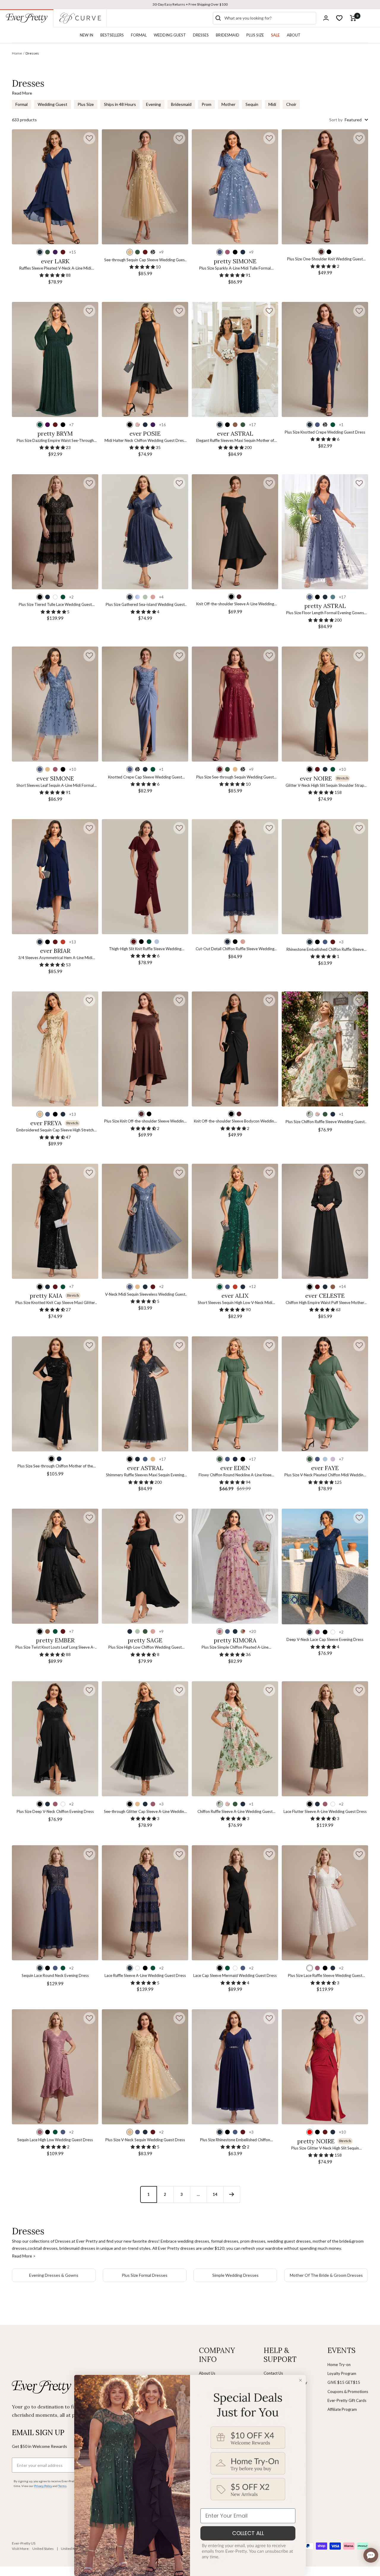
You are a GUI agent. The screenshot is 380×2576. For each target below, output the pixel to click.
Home (17, 53)
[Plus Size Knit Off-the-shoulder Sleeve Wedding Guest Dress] (145, 1049)
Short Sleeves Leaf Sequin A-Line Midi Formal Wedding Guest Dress (55, 786)
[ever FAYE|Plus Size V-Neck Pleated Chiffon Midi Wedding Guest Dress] (325, 1394)
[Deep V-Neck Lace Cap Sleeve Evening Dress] (325, 1566)
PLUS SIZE (255, 35)
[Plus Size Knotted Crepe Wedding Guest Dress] (325, 359)
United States (43, 2549)
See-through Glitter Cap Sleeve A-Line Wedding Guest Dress (145, 1812)
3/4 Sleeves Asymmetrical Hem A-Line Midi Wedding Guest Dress (55, 958)
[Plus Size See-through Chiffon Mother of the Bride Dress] (55, 1394)
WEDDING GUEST (170, 35)
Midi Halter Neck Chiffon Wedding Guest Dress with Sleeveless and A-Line (145, 441)
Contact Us (273, 2373)
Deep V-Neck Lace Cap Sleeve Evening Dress (325, 1639)
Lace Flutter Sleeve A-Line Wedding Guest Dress (325, 1811)
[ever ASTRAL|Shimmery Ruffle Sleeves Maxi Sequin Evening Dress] (145, 1394)
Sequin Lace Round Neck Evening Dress (55, 1975)
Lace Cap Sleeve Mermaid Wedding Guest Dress (235, 1975)
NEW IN (87, 35)
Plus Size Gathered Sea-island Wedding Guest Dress (145, 605)
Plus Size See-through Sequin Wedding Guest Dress (235, 777)
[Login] (326, 18)
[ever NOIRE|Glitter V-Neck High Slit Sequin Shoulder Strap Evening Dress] (325, 704)
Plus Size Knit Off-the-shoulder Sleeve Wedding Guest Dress (145, 1121)
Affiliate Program (342, 2409)
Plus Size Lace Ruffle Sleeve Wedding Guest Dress (325, 1976)
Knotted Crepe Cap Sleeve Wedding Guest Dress (145, 777)
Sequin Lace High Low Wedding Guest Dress (55, 2140)
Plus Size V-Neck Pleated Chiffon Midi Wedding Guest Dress (325, 1475)
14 (215, 2194)
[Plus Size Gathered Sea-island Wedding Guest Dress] (145, 532)
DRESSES (201, 35)
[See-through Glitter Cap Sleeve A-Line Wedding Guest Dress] (145, 1739)
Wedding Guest (53, 104)
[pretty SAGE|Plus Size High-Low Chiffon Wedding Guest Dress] (145, 1566)
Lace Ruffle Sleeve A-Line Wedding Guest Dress (145, 1975)
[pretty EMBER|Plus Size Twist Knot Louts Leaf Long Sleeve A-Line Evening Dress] (55, 1566)
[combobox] (269, 18)
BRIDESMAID (228, 35)
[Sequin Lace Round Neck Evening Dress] (55, 1903)
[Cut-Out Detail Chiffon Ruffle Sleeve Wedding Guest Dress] (235, 877)
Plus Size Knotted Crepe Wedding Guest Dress (325, 432)
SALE (275, 35)
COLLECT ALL (248, 2533)
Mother (228, 104)
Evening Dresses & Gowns (54, 2275)
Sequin (252, 104)
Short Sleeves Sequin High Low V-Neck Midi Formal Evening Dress (235, 1303)
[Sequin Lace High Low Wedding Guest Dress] (55, 2067)
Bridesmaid (181, 104)
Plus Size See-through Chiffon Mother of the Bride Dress (55, 1466)
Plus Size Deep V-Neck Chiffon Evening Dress (55, 1811)
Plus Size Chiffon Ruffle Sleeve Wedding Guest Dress (325, 1122)
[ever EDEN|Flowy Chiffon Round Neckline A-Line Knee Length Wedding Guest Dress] (235, 1394)
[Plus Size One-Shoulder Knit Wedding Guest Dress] (325, 187)
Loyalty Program (342, 2373)
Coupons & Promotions (348, 2392)
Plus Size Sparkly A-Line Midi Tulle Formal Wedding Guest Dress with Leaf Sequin (235, 269)
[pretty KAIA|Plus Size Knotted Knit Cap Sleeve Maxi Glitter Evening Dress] (55, 1221)
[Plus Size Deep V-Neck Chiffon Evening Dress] (55, 1739)
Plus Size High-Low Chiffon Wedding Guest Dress (145, 1648)
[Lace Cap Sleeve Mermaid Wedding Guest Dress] (235, 1903)
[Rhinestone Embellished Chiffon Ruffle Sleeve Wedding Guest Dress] (325, 877)
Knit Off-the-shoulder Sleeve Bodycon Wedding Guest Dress (235, 1121)
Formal (22, 104)
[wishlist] (339, 18)
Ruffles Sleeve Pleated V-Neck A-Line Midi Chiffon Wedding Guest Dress (55, 269)
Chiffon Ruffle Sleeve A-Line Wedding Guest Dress (235, 1812)
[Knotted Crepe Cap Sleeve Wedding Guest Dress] (145, 704)
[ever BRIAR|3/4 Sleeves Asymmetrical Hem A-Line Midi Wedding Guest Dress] (55, 877)
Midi (272, 104)
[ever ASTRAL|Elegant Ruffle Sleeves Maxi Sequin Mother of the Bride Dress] (235, 359)
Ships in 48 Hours (120, 104)
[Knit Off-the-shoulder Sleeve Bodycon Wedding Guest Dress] (235, 1049)
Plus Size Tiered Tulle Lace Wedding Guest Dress (55, 605)
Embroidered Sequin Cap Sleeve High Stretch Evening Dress (55, 1130)
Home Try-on (339, 2365)
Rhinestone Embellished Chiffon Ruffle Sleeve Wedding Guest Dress (325, 950)
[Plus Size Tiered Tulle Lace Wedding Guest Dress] (55, 532)
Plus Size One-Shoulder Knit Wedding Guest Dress (325, 259)
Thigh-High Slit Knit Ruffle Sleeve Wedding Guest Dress (145, 949)
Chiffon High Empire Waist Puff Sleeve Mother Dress (325, 1303)
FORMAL (139, 35)
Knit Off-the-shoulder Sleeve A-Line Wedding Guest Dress (235, 604)
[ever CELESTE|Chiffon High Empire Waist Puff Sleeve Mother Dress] (325, 1221)
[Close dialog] (300, 2380)
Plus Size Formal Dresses (145, 2275)
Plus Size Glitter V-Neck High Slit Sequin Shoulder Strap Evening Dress (325, 2148)
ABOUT (294, 35)
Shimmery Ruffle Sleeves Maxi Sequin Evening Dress (145, 1475)
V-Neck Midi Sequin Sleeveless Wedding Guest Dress (145, 1295)
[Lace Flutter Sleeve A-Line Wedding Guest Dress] (325, 1739)
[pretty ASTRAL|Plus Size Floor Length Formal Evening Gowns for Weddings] (325, 532)
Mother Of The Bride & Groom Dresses (326, 2275)
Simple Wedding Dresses (235, 2275)
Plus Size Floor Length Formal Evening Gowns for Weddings (325, 613)
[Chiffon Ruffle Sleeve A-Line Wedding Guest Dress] (235, 1739)
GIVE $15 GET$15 (344, 2382)
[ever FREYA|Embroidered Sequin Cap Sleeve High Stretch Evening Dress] (55, 1049)
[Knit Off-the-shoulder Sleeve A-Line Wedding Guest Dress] (235, 532)
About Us (207, 2373)
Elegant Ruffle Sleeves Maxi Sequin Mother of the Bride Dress (235, 441)
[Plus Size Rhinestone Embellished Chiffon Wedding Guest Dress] (235, 2067)
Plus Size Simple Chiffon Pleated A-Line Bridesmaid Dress (235, 1648)
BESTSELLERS (112, 35)
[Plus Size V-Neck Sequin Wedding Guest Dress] (145, 2067)
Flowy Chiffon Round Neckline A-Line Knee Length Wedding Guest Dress (235, 1475)
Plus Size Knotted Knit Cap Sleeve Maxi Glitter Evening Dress (55, 1303)
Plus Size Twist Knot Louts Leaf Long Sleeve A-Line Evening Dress (55, 1648)
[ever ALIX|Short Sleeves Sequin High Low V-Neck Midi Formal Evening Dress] (235, 1221)
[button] (89, 138)
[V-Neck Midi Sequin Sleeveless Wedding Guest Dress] (145, 1221)
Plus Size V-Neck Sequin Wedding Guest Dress (145, 2140)
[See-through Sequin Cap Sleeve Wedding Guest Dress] (145, 187)
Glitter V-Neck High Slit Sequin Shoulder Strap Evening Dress (325, 786)
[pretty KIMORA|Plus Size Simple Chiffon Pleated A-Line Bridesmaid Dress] (235, 1566)
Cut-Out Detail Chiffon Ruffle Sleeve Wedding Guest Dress (235, 949)
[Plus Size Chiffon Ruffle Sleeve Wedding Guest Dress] (325, 1049)
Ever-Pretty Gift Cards (347, 2400)
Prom (206, 104)
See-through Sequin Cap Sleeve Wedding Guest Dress (145, 260)
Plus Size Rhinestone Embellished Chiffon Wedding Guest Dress (235, 2140)
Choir (291, 104)
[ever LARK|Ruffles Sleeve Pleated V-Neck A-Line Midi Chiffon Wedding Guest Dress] (55, 187)
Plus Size (86, 104)
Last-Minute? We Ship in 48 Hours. (190, 4)
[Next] (232, 2194)
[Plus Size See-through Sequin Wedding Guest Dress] (235, 704)
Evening (153, 104)
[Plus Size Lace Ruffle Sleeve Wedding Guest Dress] (325, 1903)
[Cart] (353, 18)
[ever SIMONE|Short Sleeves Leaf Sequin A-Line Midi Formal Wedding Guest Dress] (55, 704)
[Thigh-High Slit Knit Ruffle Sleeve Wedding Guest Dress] (145, 877)
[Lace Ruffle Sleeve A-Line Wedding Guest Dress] (145, 1903)
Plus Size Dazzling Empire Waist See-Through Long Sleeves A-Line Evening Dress (55, 441)
